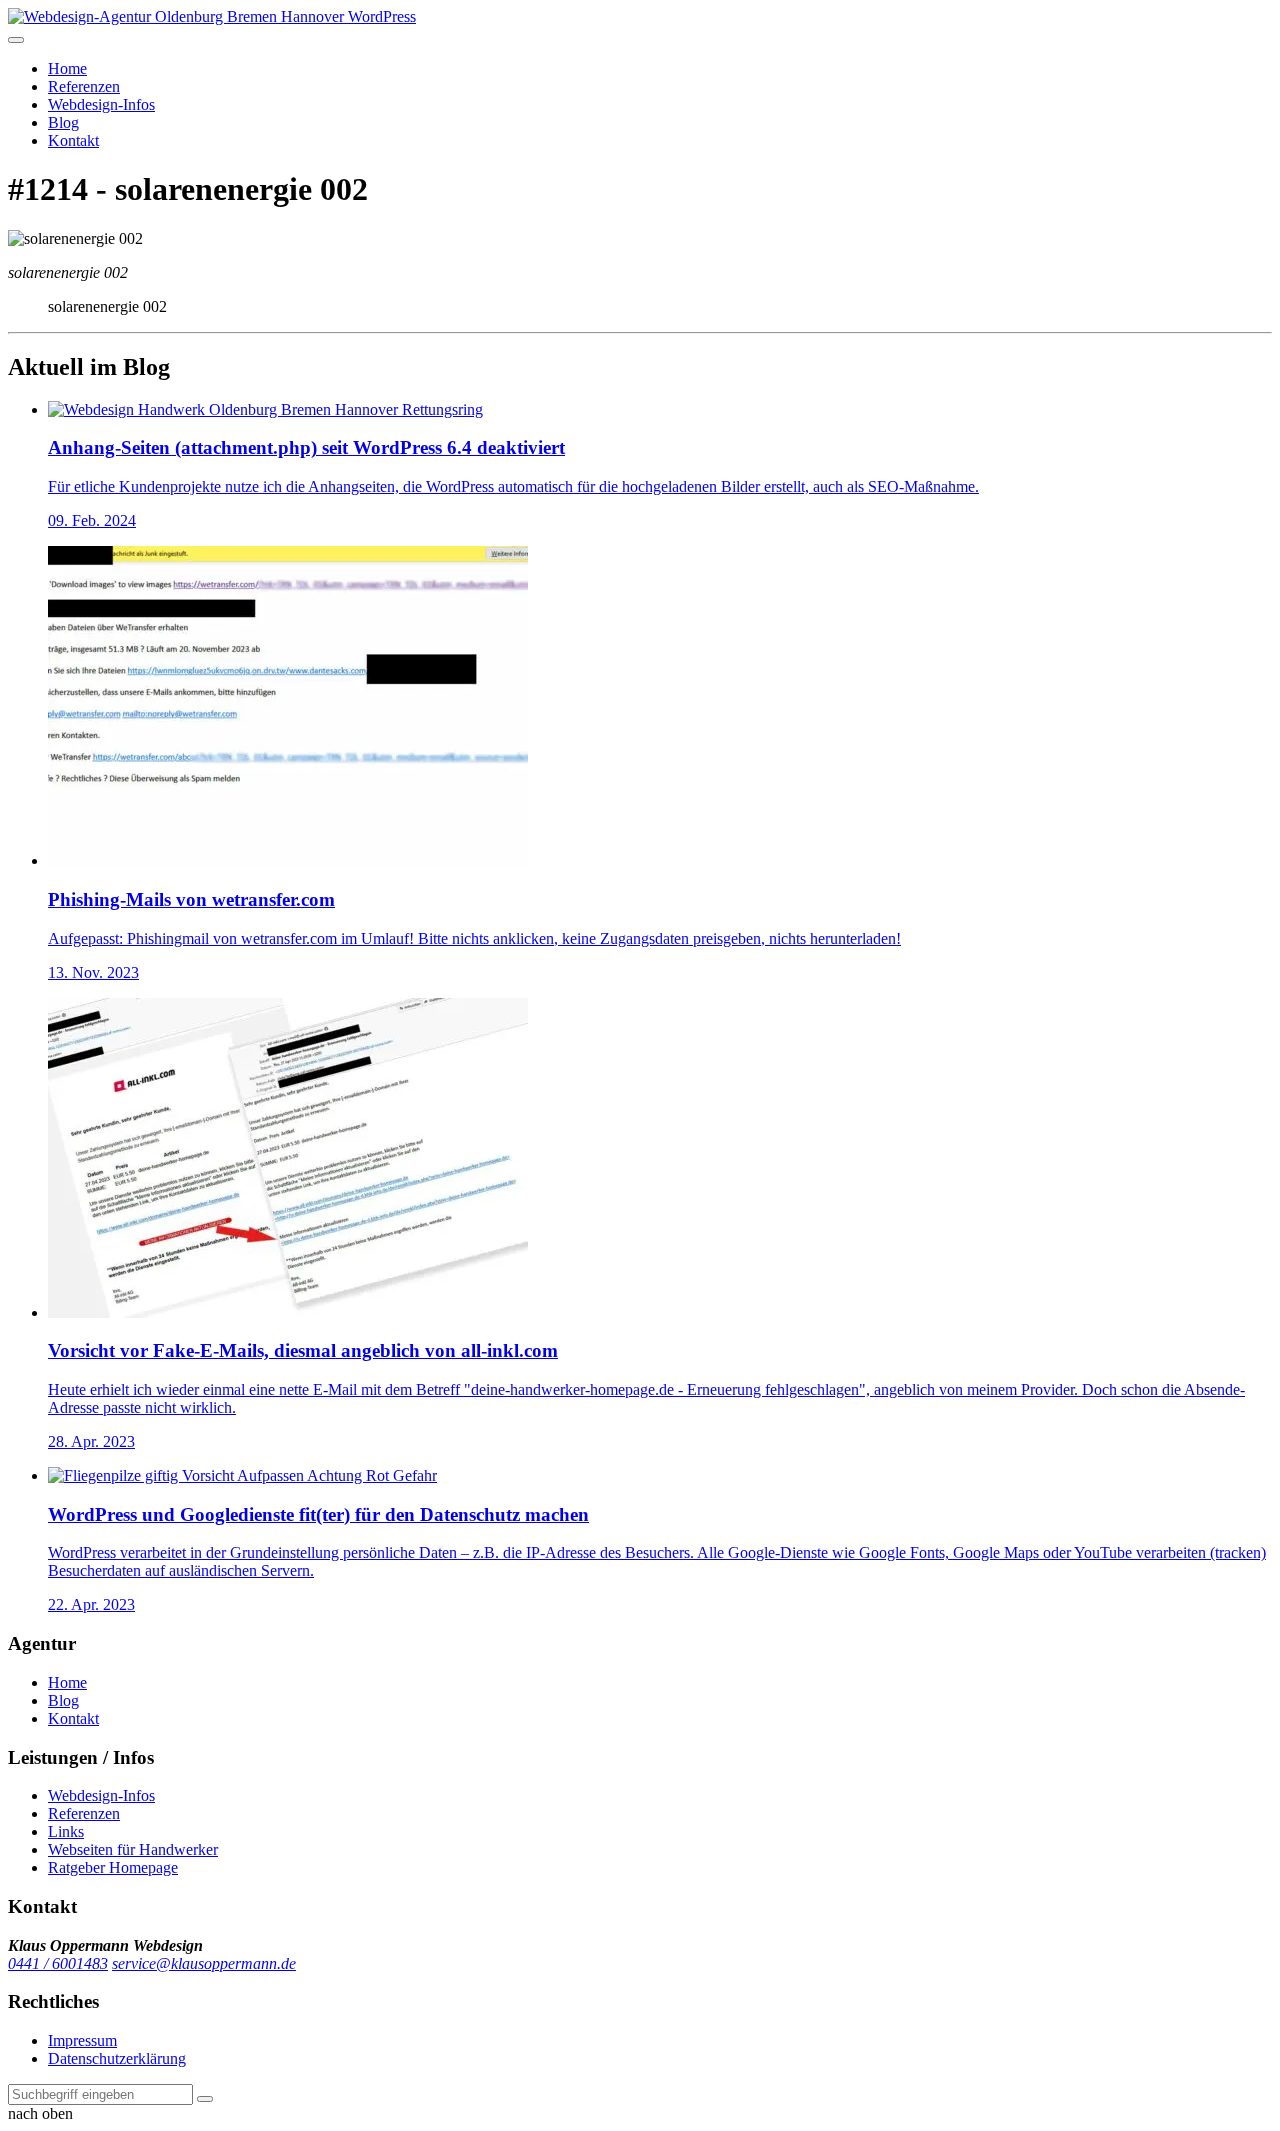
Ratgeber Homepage (113, 1867)
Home (67, 68)
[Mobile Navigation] (16, 40)
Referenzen (84, 86)
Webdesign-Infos (101, 104)
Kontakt (73, 140)
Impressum (82, 2040)
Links (66, 1831)
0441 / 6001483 (58, 1963)
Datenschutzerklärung (117, 2058)
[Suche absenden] (205, 2099)
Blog (63, 122)
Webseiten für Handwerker (133, 1849)
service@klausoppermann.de (204, 1963)
